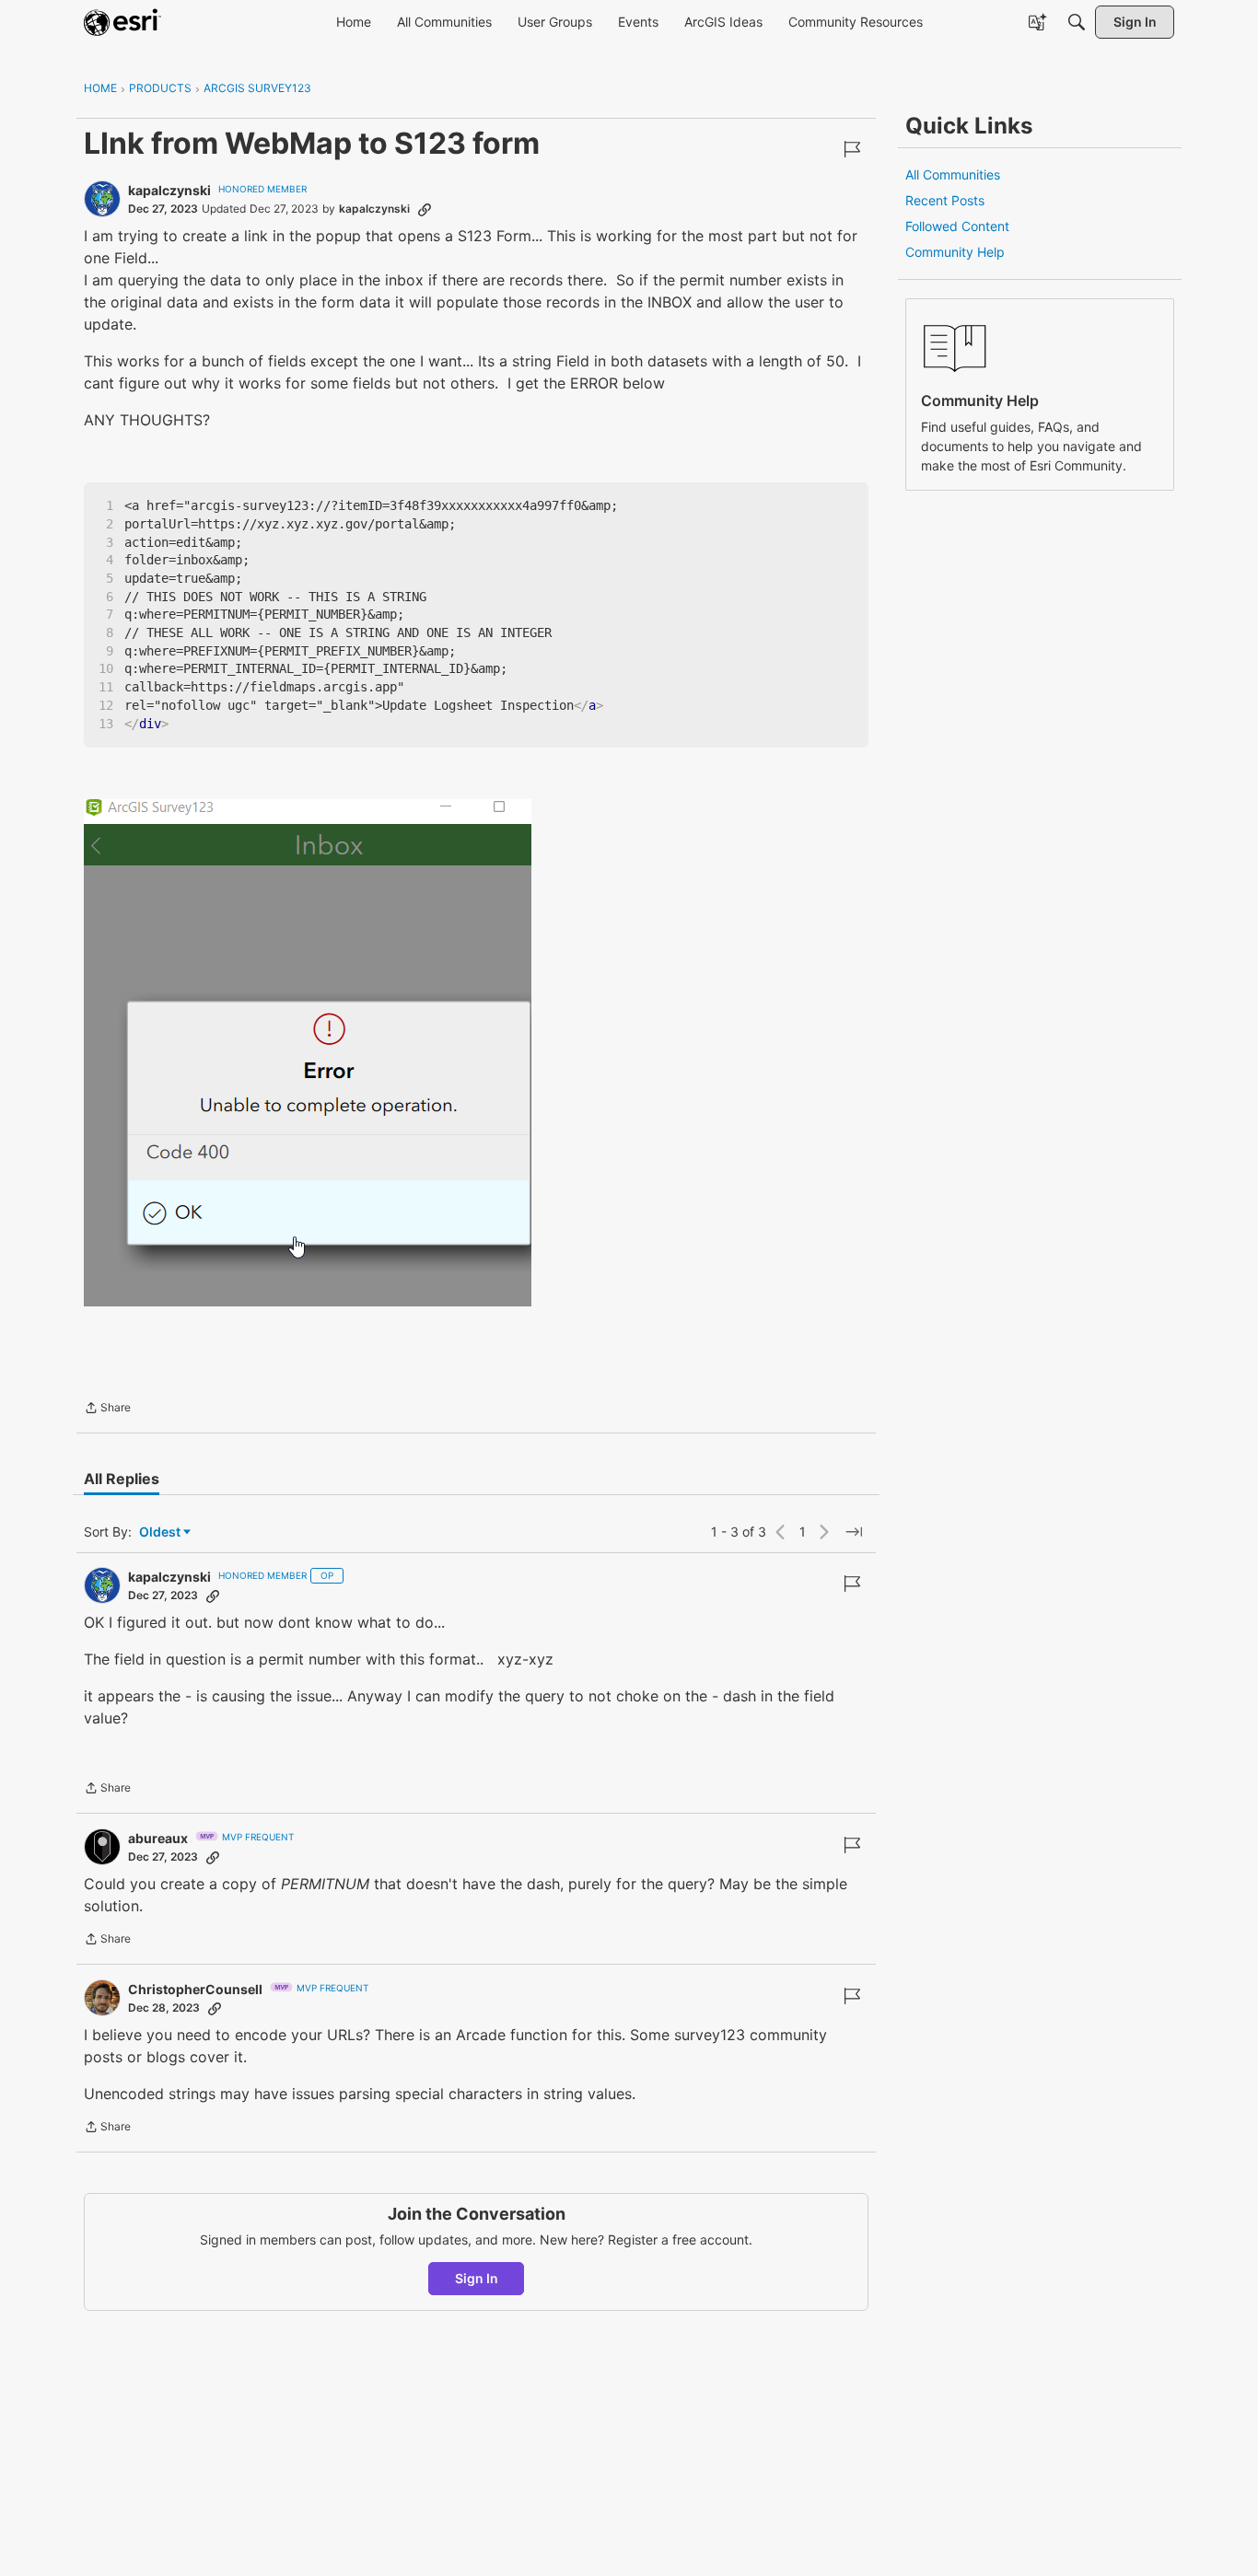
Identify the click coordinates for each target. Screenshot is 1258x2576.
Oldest (161, 1532)
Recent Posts (945, 200)
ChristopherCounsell (195, 1989)
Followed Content (957, 226)
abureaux (158, 1838)
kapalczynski (169, 190)
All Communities (953, 174)
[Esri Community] (122, 22)
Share (107, 1410)
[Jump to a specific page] (854, 1532)
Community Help (955, 252)
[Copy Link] (425, 209)
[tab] (122, 1479)
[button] (308, 1053)
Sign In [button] (477, 2278)
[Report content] (852, 149)
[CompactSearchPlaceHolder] (1077, 22)
